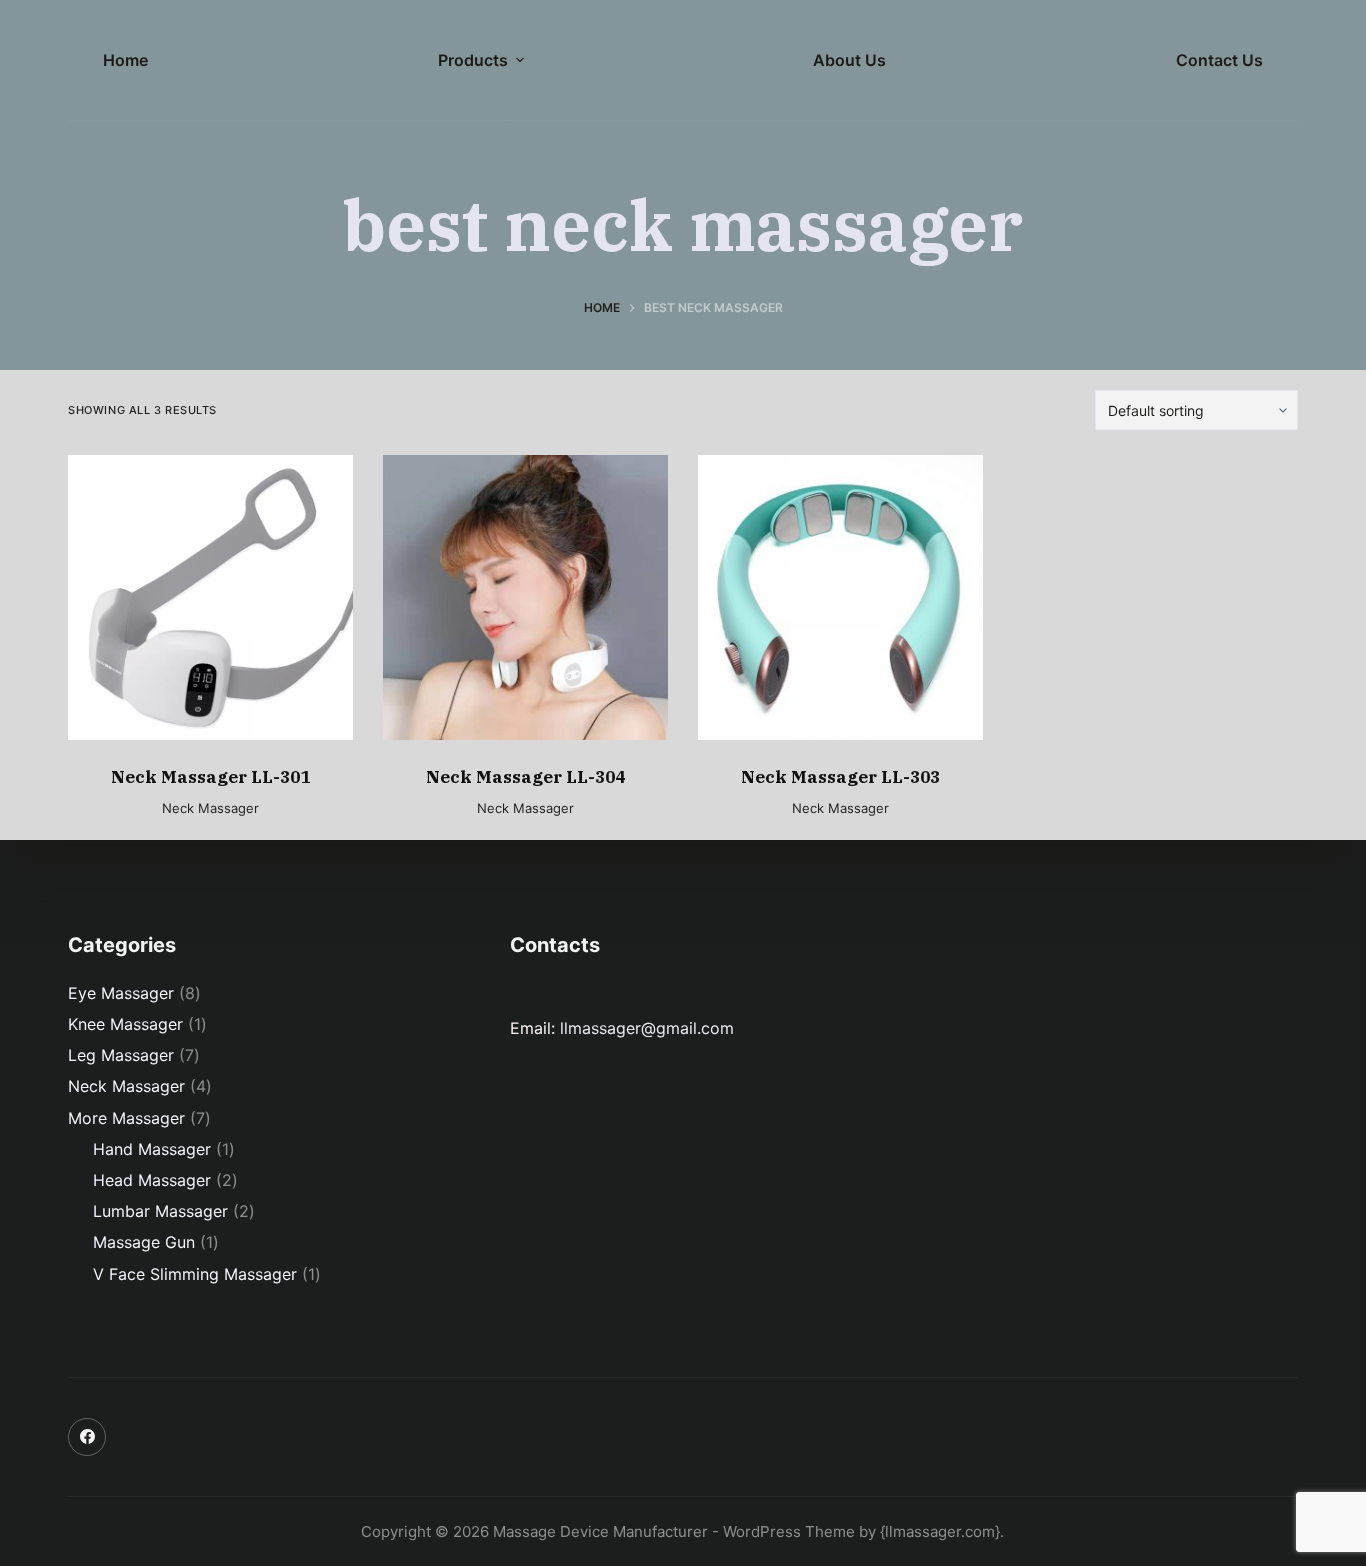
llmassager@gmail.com (647, 1028)
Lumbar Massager (160, 1211)
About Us (849, 60)
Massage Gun (144, 1242)
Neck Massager (210, 808)
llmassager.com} (942, 1531)
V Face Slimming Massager (195, 1274)
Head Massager (152, 1180)
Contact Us (1219, 60)
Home (125, 60)
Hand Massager (152, 1149)
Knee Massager (125, 1024)
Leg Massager (121, 1055)
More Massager (126, 1118)
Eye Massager (121, 993)
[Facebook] (87, 1437)
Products (473, 60)
